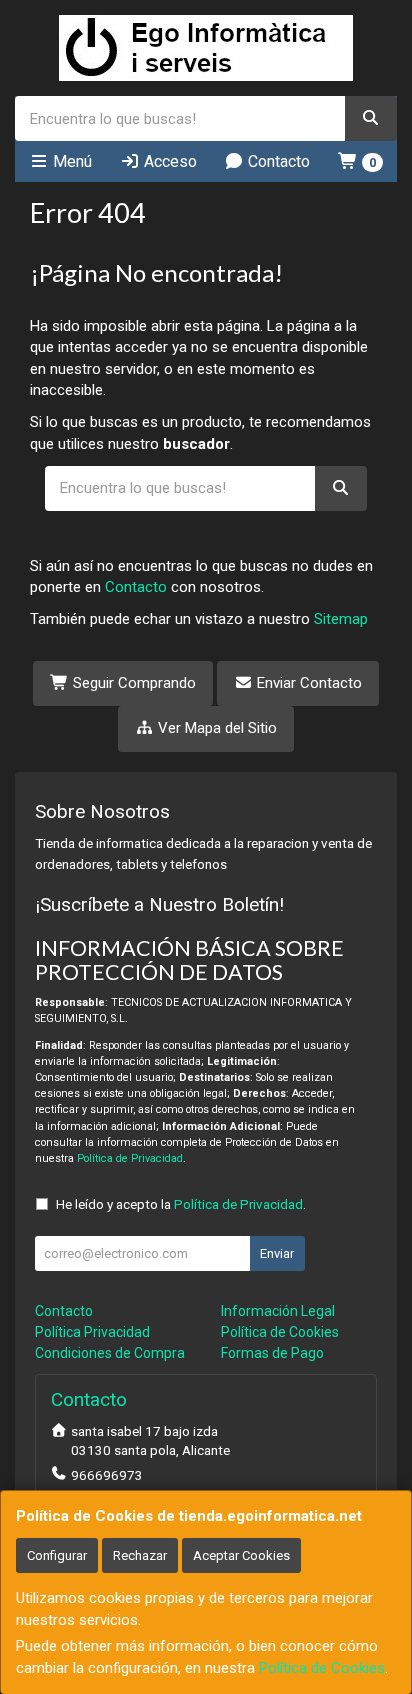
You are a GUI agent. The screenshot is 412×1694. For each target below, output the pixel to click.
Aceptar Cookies (241, 1555)
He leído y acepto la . (181, 1204)
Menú (70, 161)
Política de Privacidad (130, 1158)
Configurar (57, 1555)
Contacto (277, 161)
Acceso (168, 161)
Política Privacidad (92, 1332)
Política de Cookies (322, 1668)
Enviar (277, 1253)
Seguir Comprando (132, 683)
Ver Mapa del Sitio (215, 728)
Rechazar (140, 1555)
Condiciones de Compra (110, 1353)
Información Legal (278, 1311)
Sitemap (341, 619)
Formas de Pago (272, 1353)
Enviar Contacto (307, 683)
